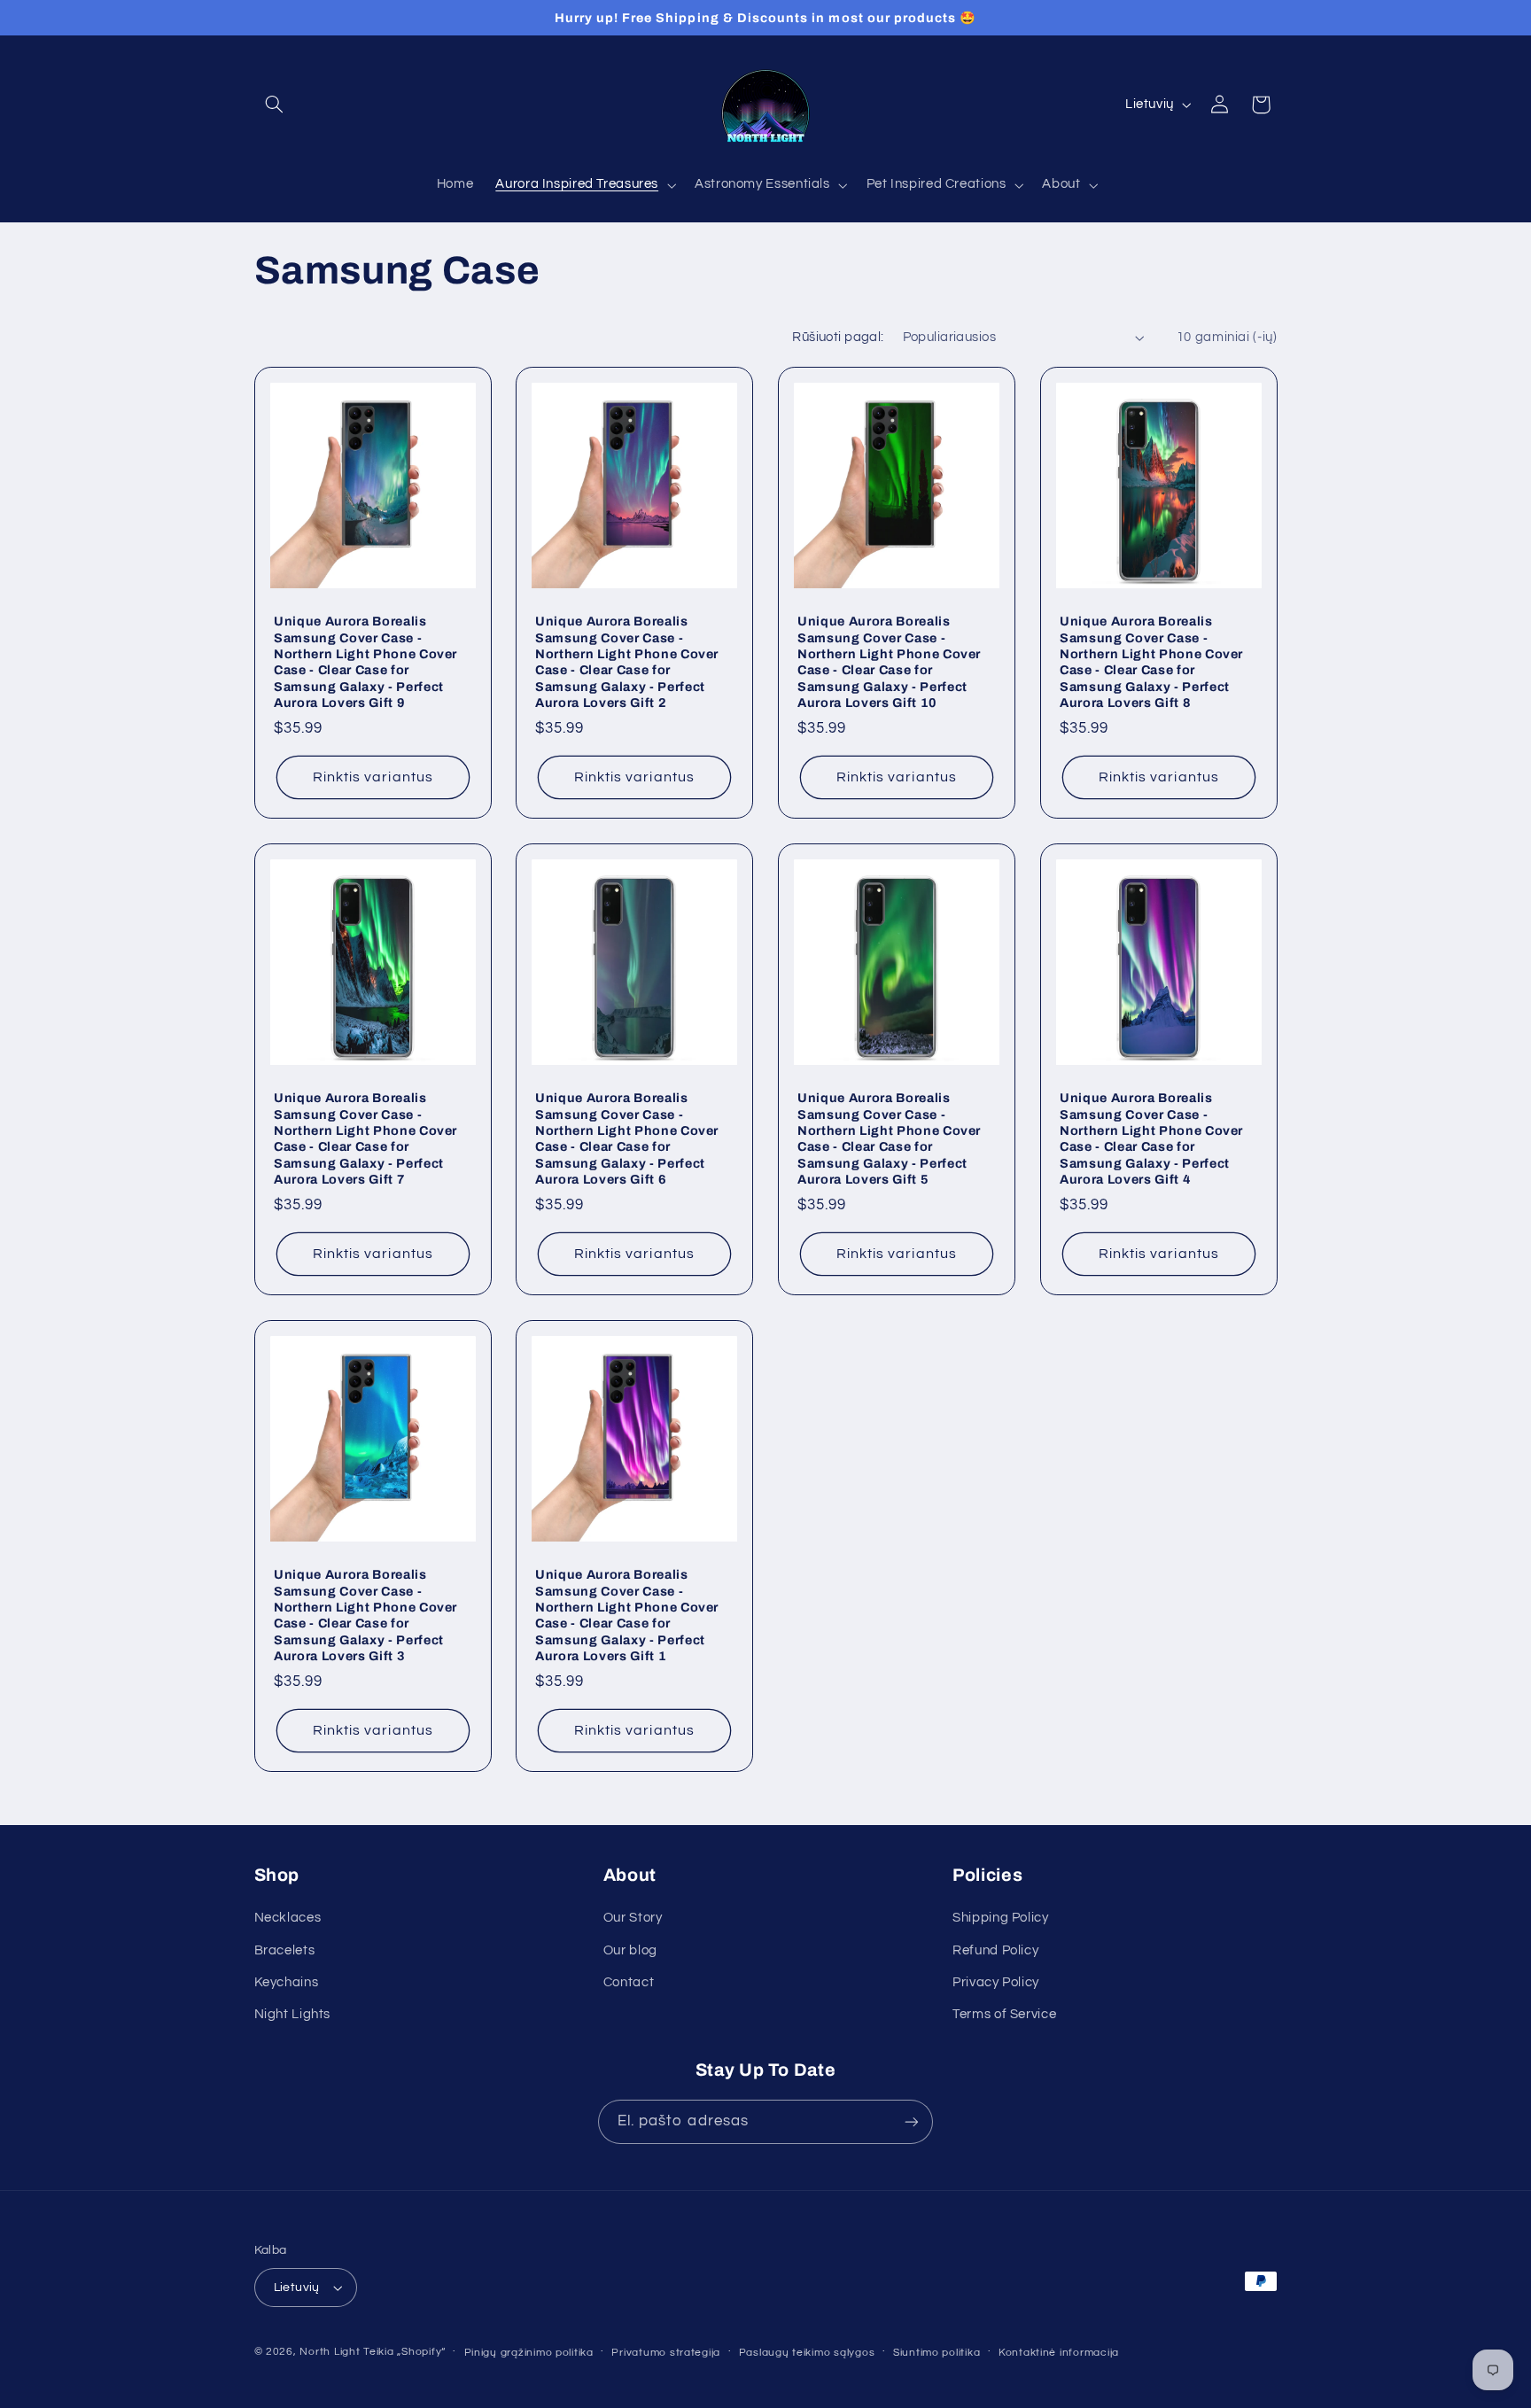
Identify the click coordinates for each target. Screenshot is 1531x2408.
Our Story (633, 1918)
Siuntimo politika (937, 2353)
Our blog (630, 1950)
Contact (629, 1982)
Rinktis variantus (372, 777)
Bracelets (285, 1950)
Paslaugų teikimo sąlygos (807, 2353)
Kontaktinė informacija (1059, 2353)
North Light (330, 2352)
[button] (275, 105)
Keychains (287, 1982)
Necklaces (288, 1918)
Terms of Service (1004, 2014)
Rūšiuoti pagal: (838, 337)
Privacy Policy (996, 1982)
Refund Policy (995, 1950)
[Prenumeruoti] (912, 2121)
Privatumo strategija (666, 2353)
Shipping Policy (1000, 1918)
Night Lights (293, 2014)
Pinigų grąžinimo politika (529, 2353)
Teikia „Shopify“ (404, 2352)
